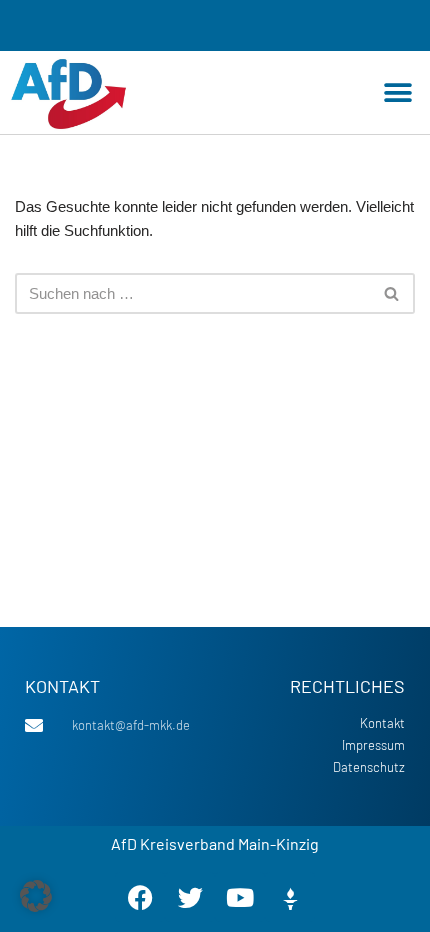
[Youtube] (240, 897)
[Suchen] (392, 293)
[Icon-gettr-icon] (290, 897)
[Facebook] (140, 897)
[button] (397, 92)
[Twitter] (190, 897)
